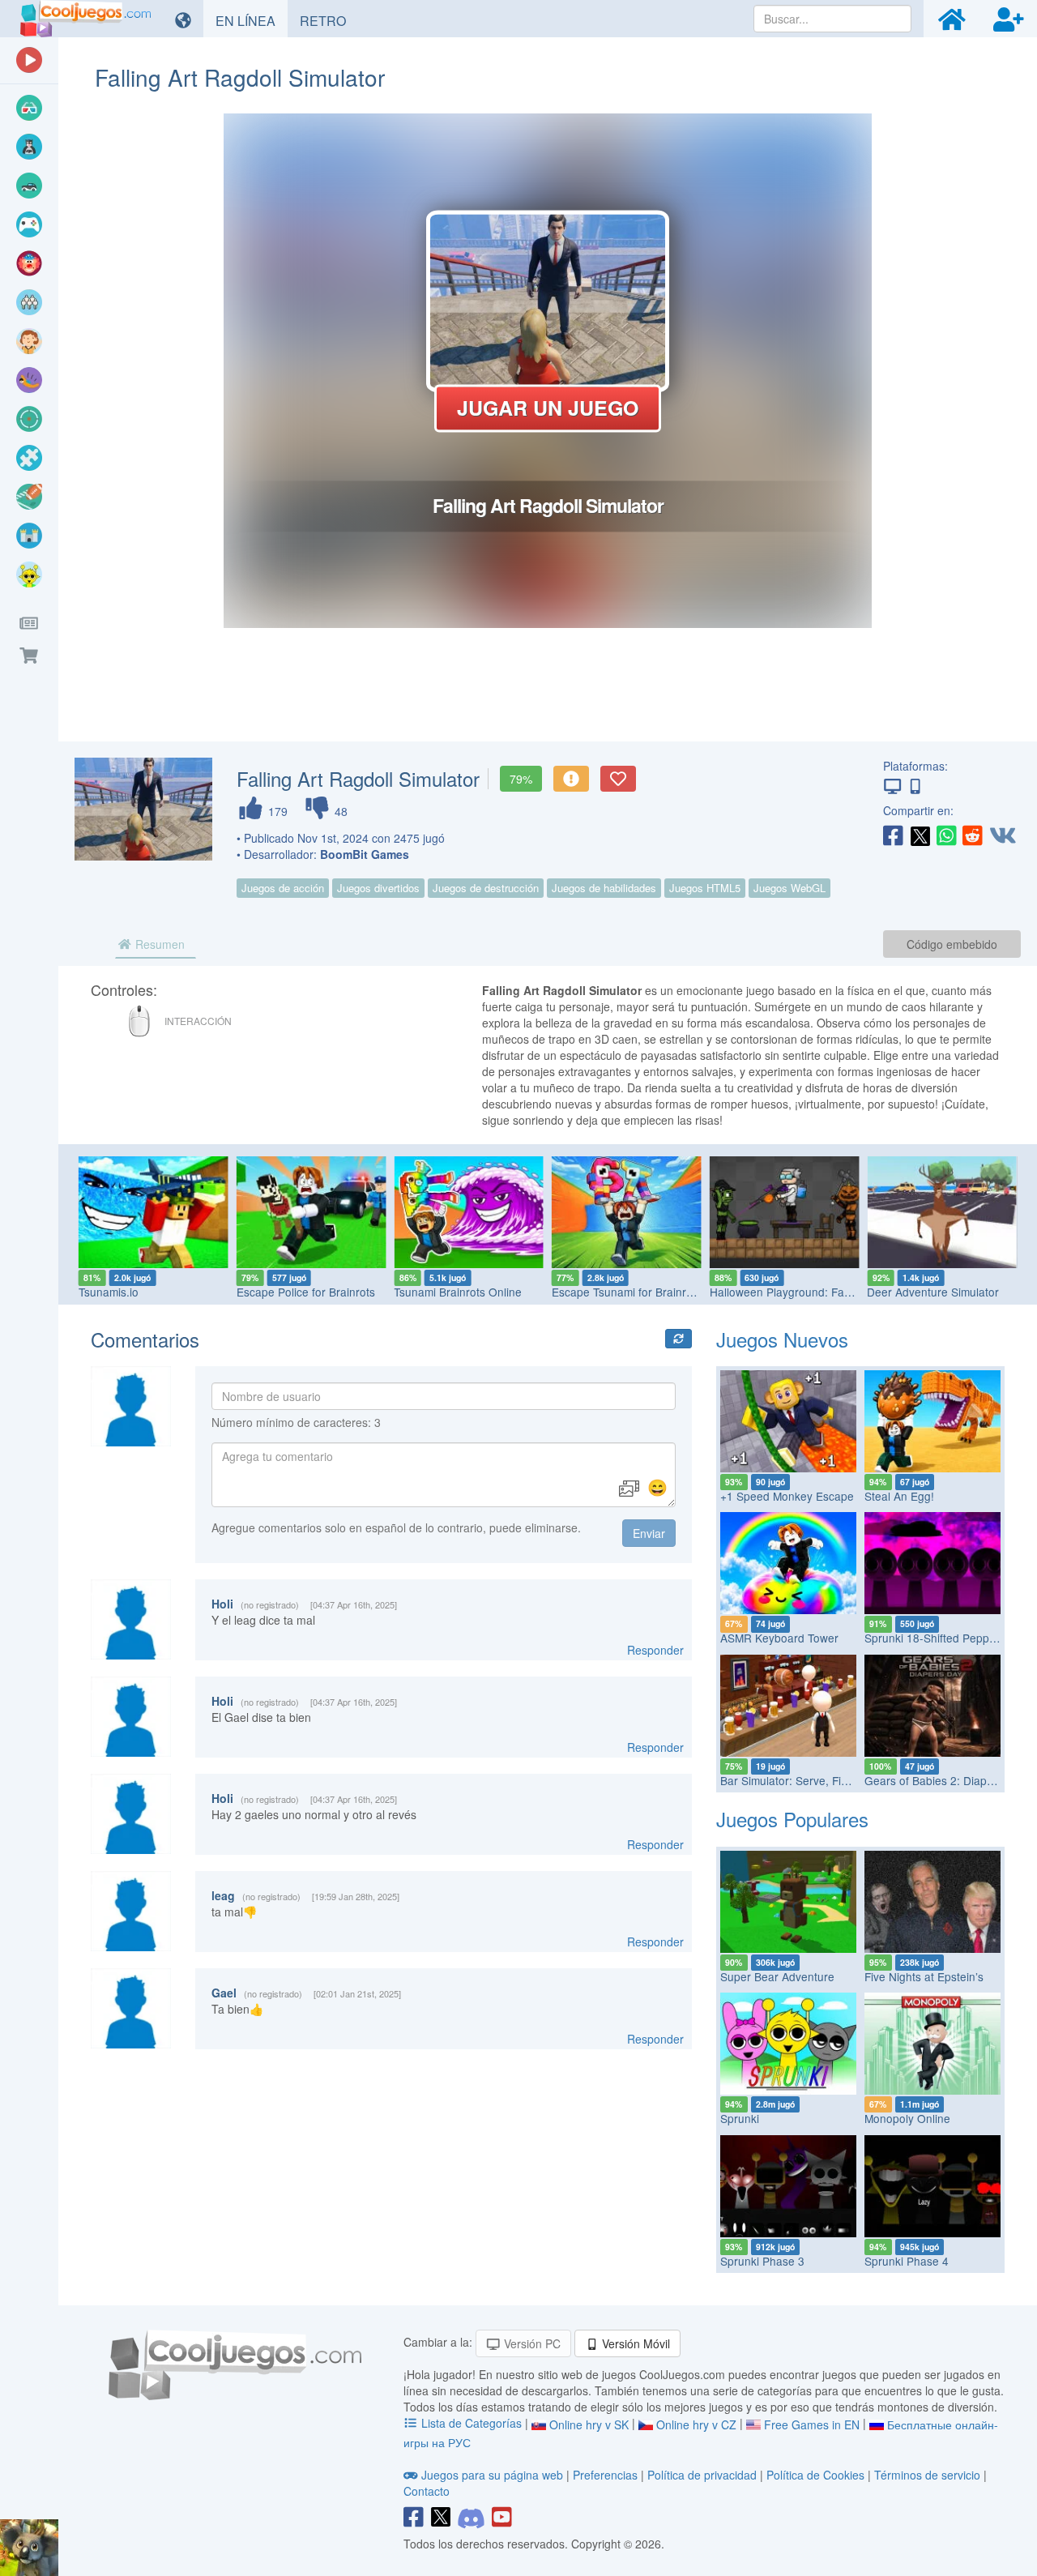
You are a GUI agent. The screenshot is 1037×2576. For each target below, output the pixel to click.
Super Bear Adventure (777, 1976)
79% (521, 779)
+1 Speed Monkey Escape (787, 1496)
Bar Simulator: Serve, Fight (789, 1780)
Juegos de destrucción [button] (486, 888)
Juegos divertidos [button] (378, 888)
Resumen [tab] (158, 944)
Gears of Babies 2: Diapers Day (945, 1780)
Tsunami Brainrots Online (458, 1292)
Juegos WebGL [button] (789, 888)
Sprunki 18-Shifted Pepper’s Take (950, 1638)
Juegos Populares (792, 1819)
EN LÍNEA (252, 20)
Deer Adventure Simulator (933, 1292)
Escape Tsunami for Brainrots (627, 1292)
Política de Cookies (815, 2475)
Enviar (649, 1533)
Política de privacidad (702, 2475)
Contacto (427, 2491)
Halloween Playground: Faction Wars (804, 1292)
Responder (655, 1650)
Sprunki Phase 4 (907, 2261)
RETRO (329, 20)
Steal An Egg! (899, 1496)
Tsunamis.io (109, 1292)
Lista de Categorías (472, 2423)
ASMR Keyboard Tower (779, 1638)
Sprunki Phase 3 (762, 2261)
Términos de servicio (927, 2475)
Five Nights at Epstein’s (924, 1976)
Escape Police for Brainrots (306, 1292)
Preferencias (607, 2475)
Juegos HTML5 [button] (705, 888)
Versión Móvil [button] (634, 2343)
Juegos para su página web (492, 2475)
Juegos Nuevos (782, 1339)
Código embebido (952, 944)
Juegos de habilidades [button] (604, 888)
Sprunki (740, 2118)
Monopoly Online (907, 2118)
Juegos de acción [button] (283, 888)
